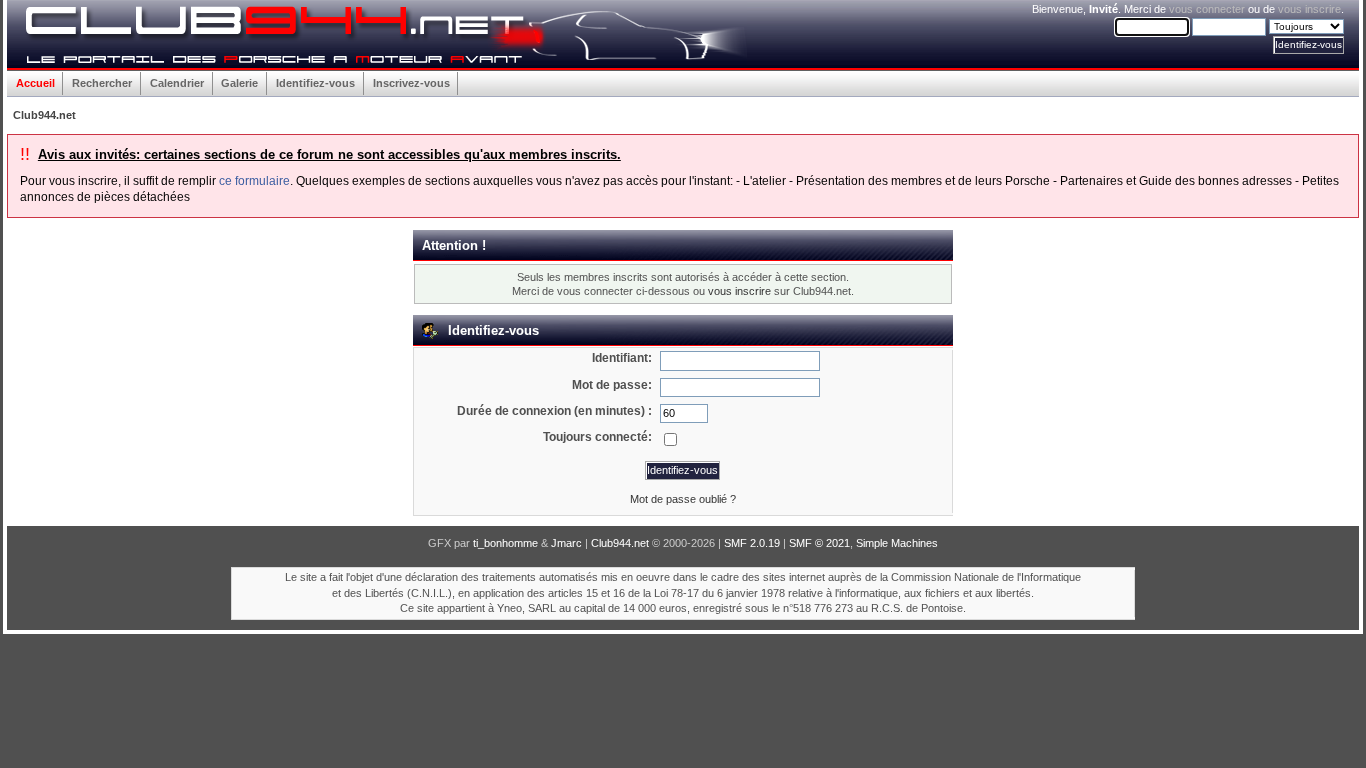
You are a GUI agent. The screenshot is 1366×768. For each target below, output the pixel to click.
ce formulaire (254, 181)
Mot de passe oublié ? (683, 499)
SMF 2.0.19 (752, 543)
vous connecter (1207, 9)
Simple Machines (897, 543)
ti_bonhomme (505, 543)
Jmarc (566, 543)
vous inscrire (1309, 9)
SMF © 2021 (819, 543)
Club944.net (620, 543)
